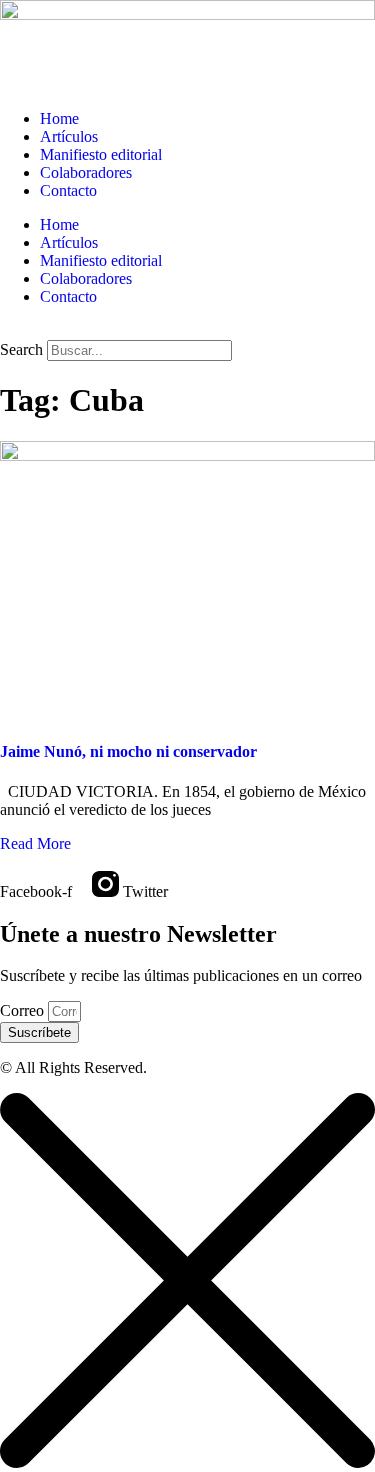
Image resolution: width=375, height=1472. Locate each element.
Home (59, 118)
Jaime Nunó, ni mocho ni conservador (128, 751)
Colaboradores (86, 172)
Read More (35, 843)
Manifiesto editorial (101, 154)
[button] (187, 331)
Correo (24, 1010)
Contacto (68, 190)
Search (21, 349)
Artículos (69, 136)
